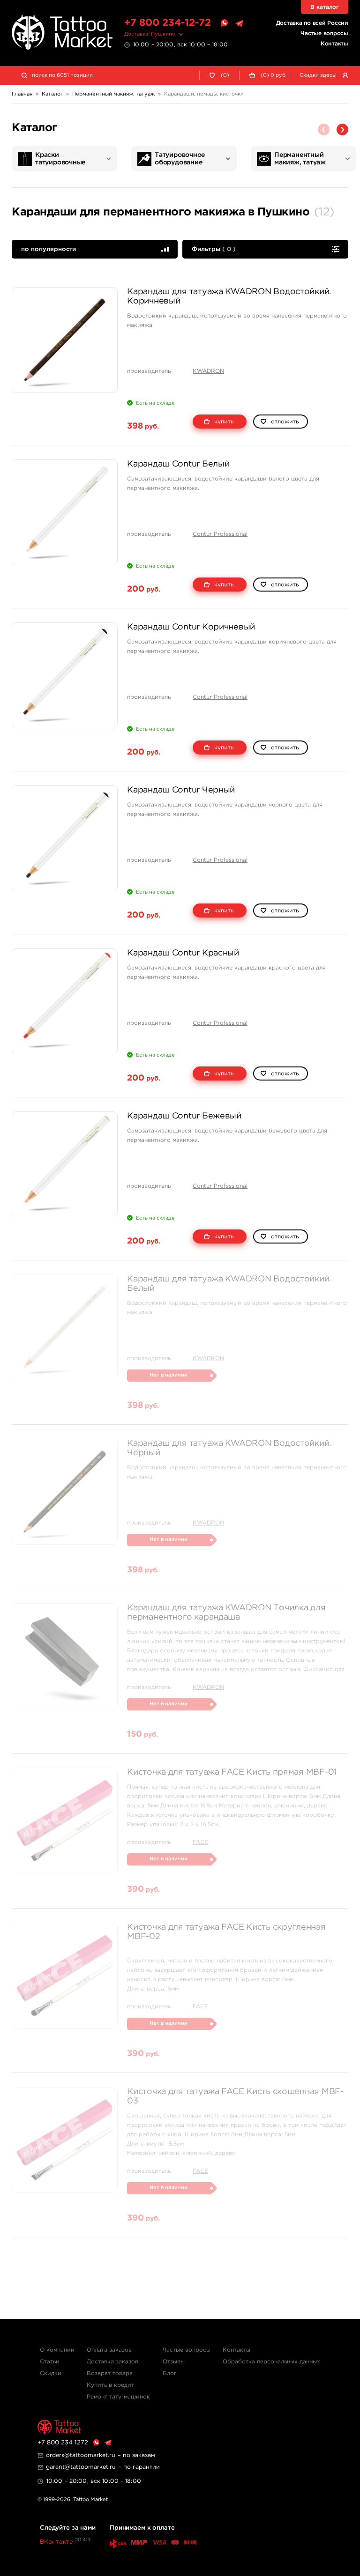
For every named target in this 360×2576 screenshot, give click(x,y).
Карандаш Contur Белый (178, 464)
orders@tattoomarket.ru (81, 2455)
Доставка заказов (112, 2362)
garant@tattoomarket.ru (81, 2467)
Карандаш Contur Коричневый (191, 627)
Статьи (50, 2362)
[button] (342, 130)
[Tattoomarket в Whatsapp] (224, 23)
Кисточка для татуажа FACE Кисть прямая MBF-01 (232, 1772)
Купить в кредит (110, 2385)
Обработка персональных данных (271, 2362)
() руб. (274, 75)
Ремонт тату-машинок (118, 2397)
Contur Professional (220, 534)
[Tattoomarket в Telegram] (239, 23)
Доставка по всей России (312, 23)
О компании (57, 2350)
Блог (170, 2373)
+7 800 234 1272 (63, 2443)
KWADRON (208, 371)
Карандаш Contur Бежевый (184, 1116)
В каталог (325, 7)
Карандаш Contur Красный (183, 953)
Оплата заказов (109, 2350)
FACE (200, 1842)
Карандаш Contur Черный (181, 790)
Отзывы (174, 2362)
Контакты (334, 44)
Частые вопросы (324, 33)
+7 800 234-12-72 (168, 23)
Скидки (51, 2373)
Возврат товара (110, 2373)
